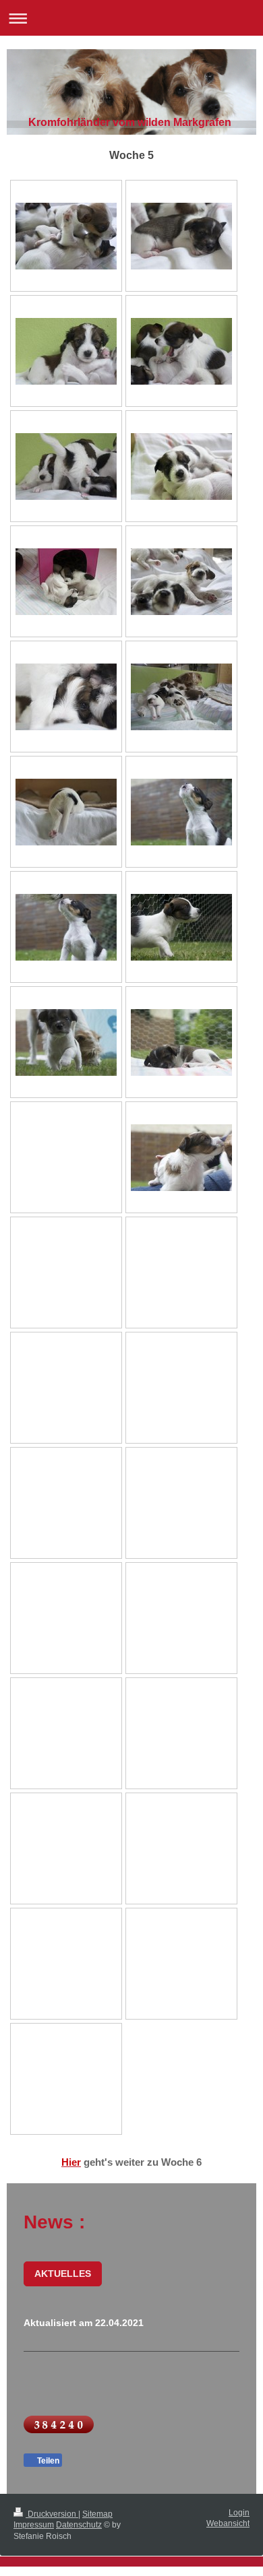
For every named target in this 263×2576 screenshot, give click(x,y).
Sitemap (97, 2514)
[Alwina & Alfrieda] (66, 582)
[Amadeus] (181, 1158)
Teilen (47, 2461)
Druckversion (52, 2514)
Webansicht (228, 2523)
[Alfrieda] (181, 466)
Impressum (34, 2525)
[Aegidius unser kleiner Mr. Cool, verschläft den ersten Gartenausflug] (181, 1042)
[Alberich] (66, 351)
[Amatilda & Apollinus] (181, 582)
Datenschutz (79, 2525)
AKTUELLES (63, 2274)
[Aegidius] (181, 236)
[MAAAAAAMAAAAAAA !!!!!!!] (181, 812)
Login (239, 2513)
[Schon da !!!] (66, 927)
